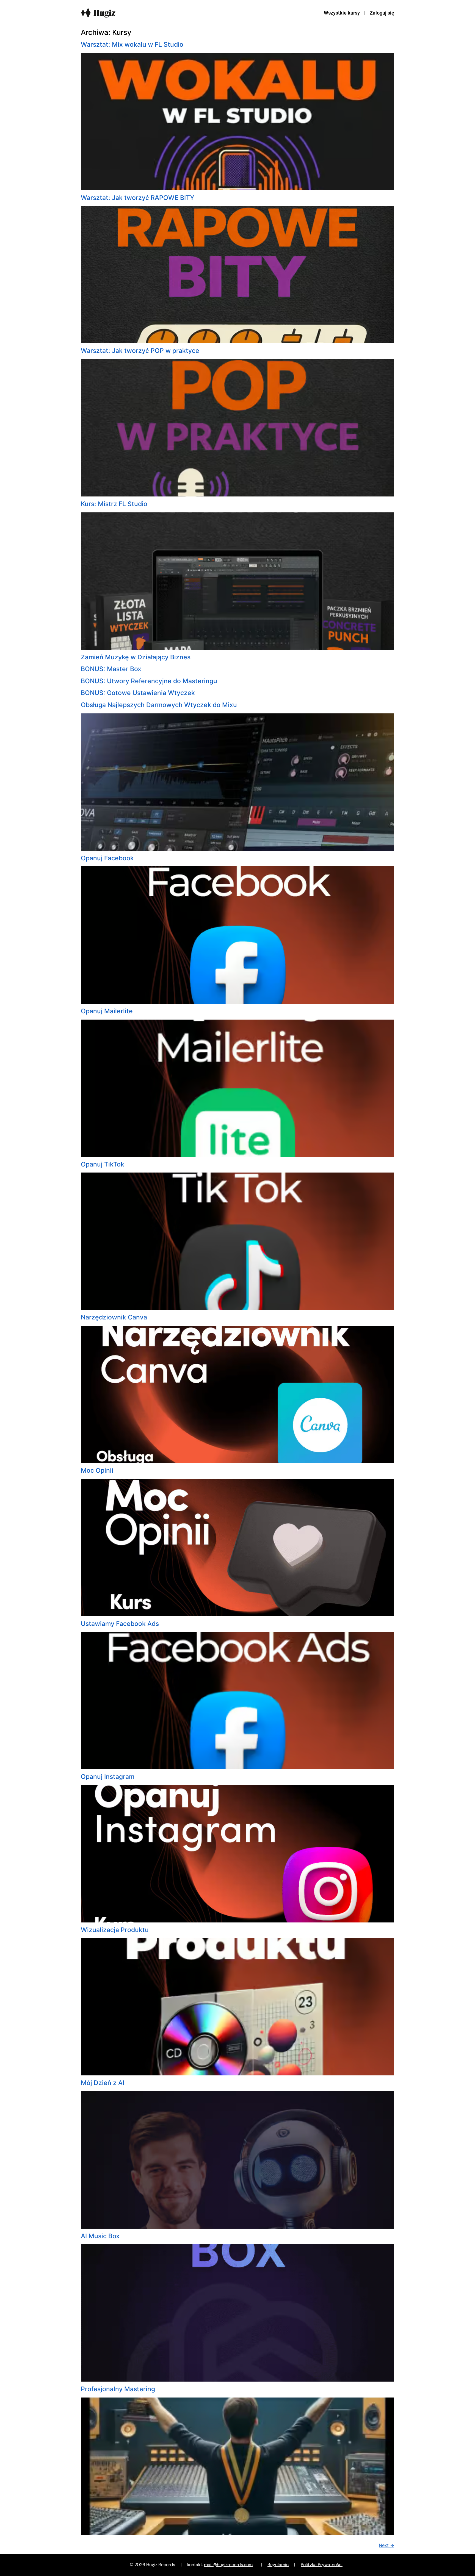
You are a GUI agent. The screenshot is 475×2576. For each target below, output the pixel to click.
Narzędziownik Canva (114, 1317)
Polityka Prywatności (322, 2565)
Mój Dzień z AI (103, 2083)
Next (386, 2545)
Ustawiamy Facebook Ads (120, 1624)
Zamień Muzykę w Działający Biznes (136, 657)
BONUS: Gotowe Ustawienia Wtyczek (138, 693)
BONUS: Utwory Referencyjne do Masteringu (149, 681)
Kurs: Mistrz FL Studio (114, 504)
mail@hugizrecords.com (228, 2565)
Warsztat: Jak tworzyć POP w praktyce (140, 351)
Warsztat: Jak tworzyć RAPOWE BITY (138, 198)
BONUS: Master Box (111, 669)
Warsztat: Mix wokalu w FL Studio (132, 44)
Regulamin (278, 2565)
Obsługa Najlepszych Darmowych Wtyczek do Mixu (159, 705)
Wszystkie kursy (342, 13)
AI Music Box (100, 2236)
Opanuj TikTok (103, 1164)
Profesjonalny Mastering (118, 2389)
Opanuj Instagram (108, 1777)
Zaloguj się (382, 13)
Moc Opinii (97, 1470)
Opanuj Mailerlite (107, 1011)
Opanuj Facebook (107, 858)
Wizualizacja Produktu (115, 1930)
